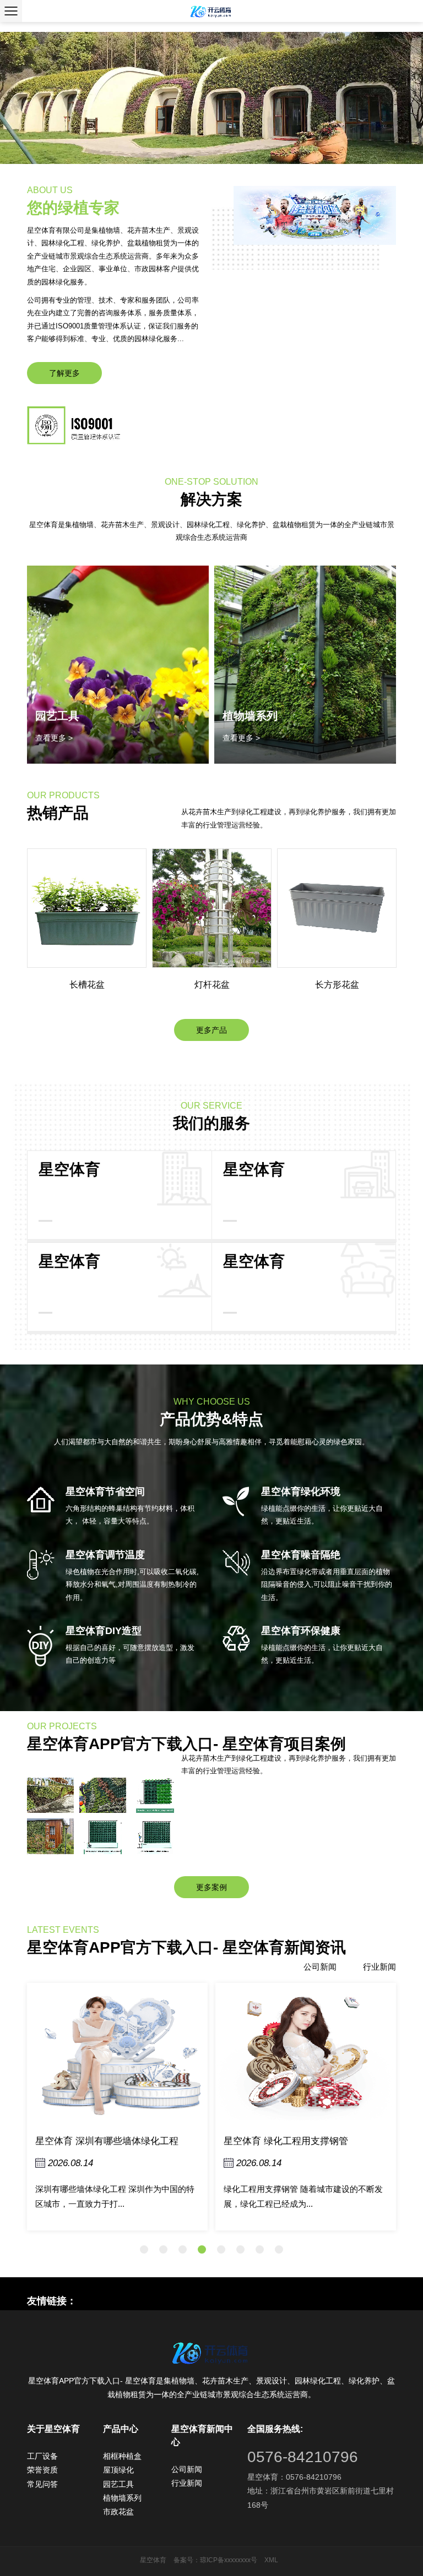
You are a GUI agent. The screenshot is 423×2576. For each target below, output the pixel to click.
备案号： (187, 2560)
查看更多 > (54, 738)
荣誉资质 (42, 2470)
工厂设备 (42, 2456)
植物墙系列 (250, 716)
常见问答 (42, 2484)
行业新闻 (379, 1967)
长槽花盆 (87, 985)
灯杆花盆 (212, 985)
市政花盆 (118, 2512)
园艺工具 (118, 2484)
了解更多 (64, 373)
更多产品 (211, 1030)
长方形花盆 (337, 985)
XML (271, 2560)
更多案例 (211, 1887)
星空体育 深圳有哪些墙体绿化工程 (107, 2141)
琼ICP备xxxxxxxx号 (229, 2560)
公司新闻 (320, 1967)
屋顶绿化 (118, 2470)
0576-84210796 (303, 2457)
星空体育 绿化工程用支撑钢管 (286, 2141)
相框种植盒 (122, 2456)
